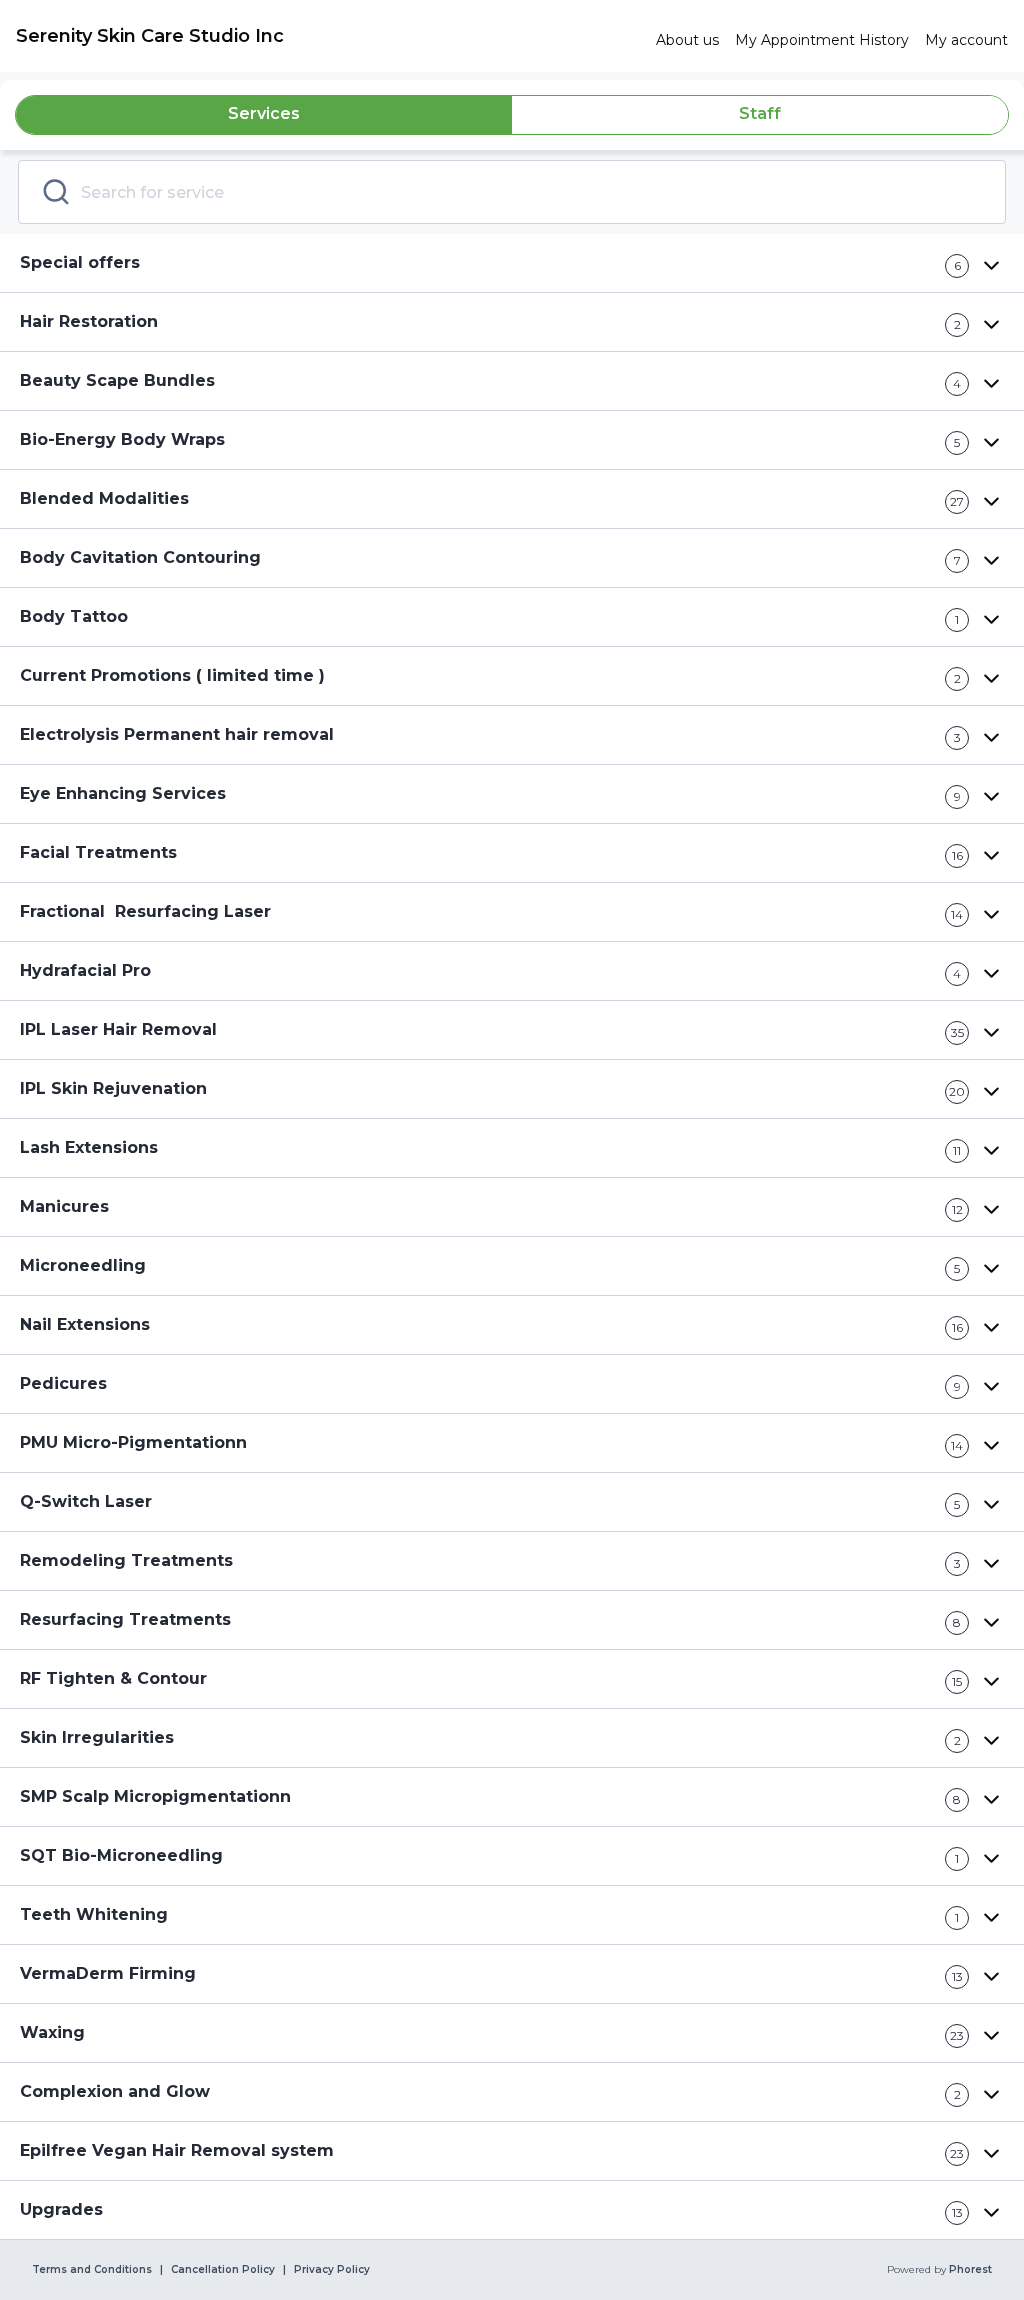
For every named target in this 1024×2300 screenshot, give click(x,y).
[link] (328, 36)
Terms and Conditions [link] (92, 2270)
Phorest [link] (970, 2270)
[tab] (264, 115)
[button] (512, 263)
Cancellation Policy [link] (223, 2270)
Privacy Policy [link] (332, 2270)
